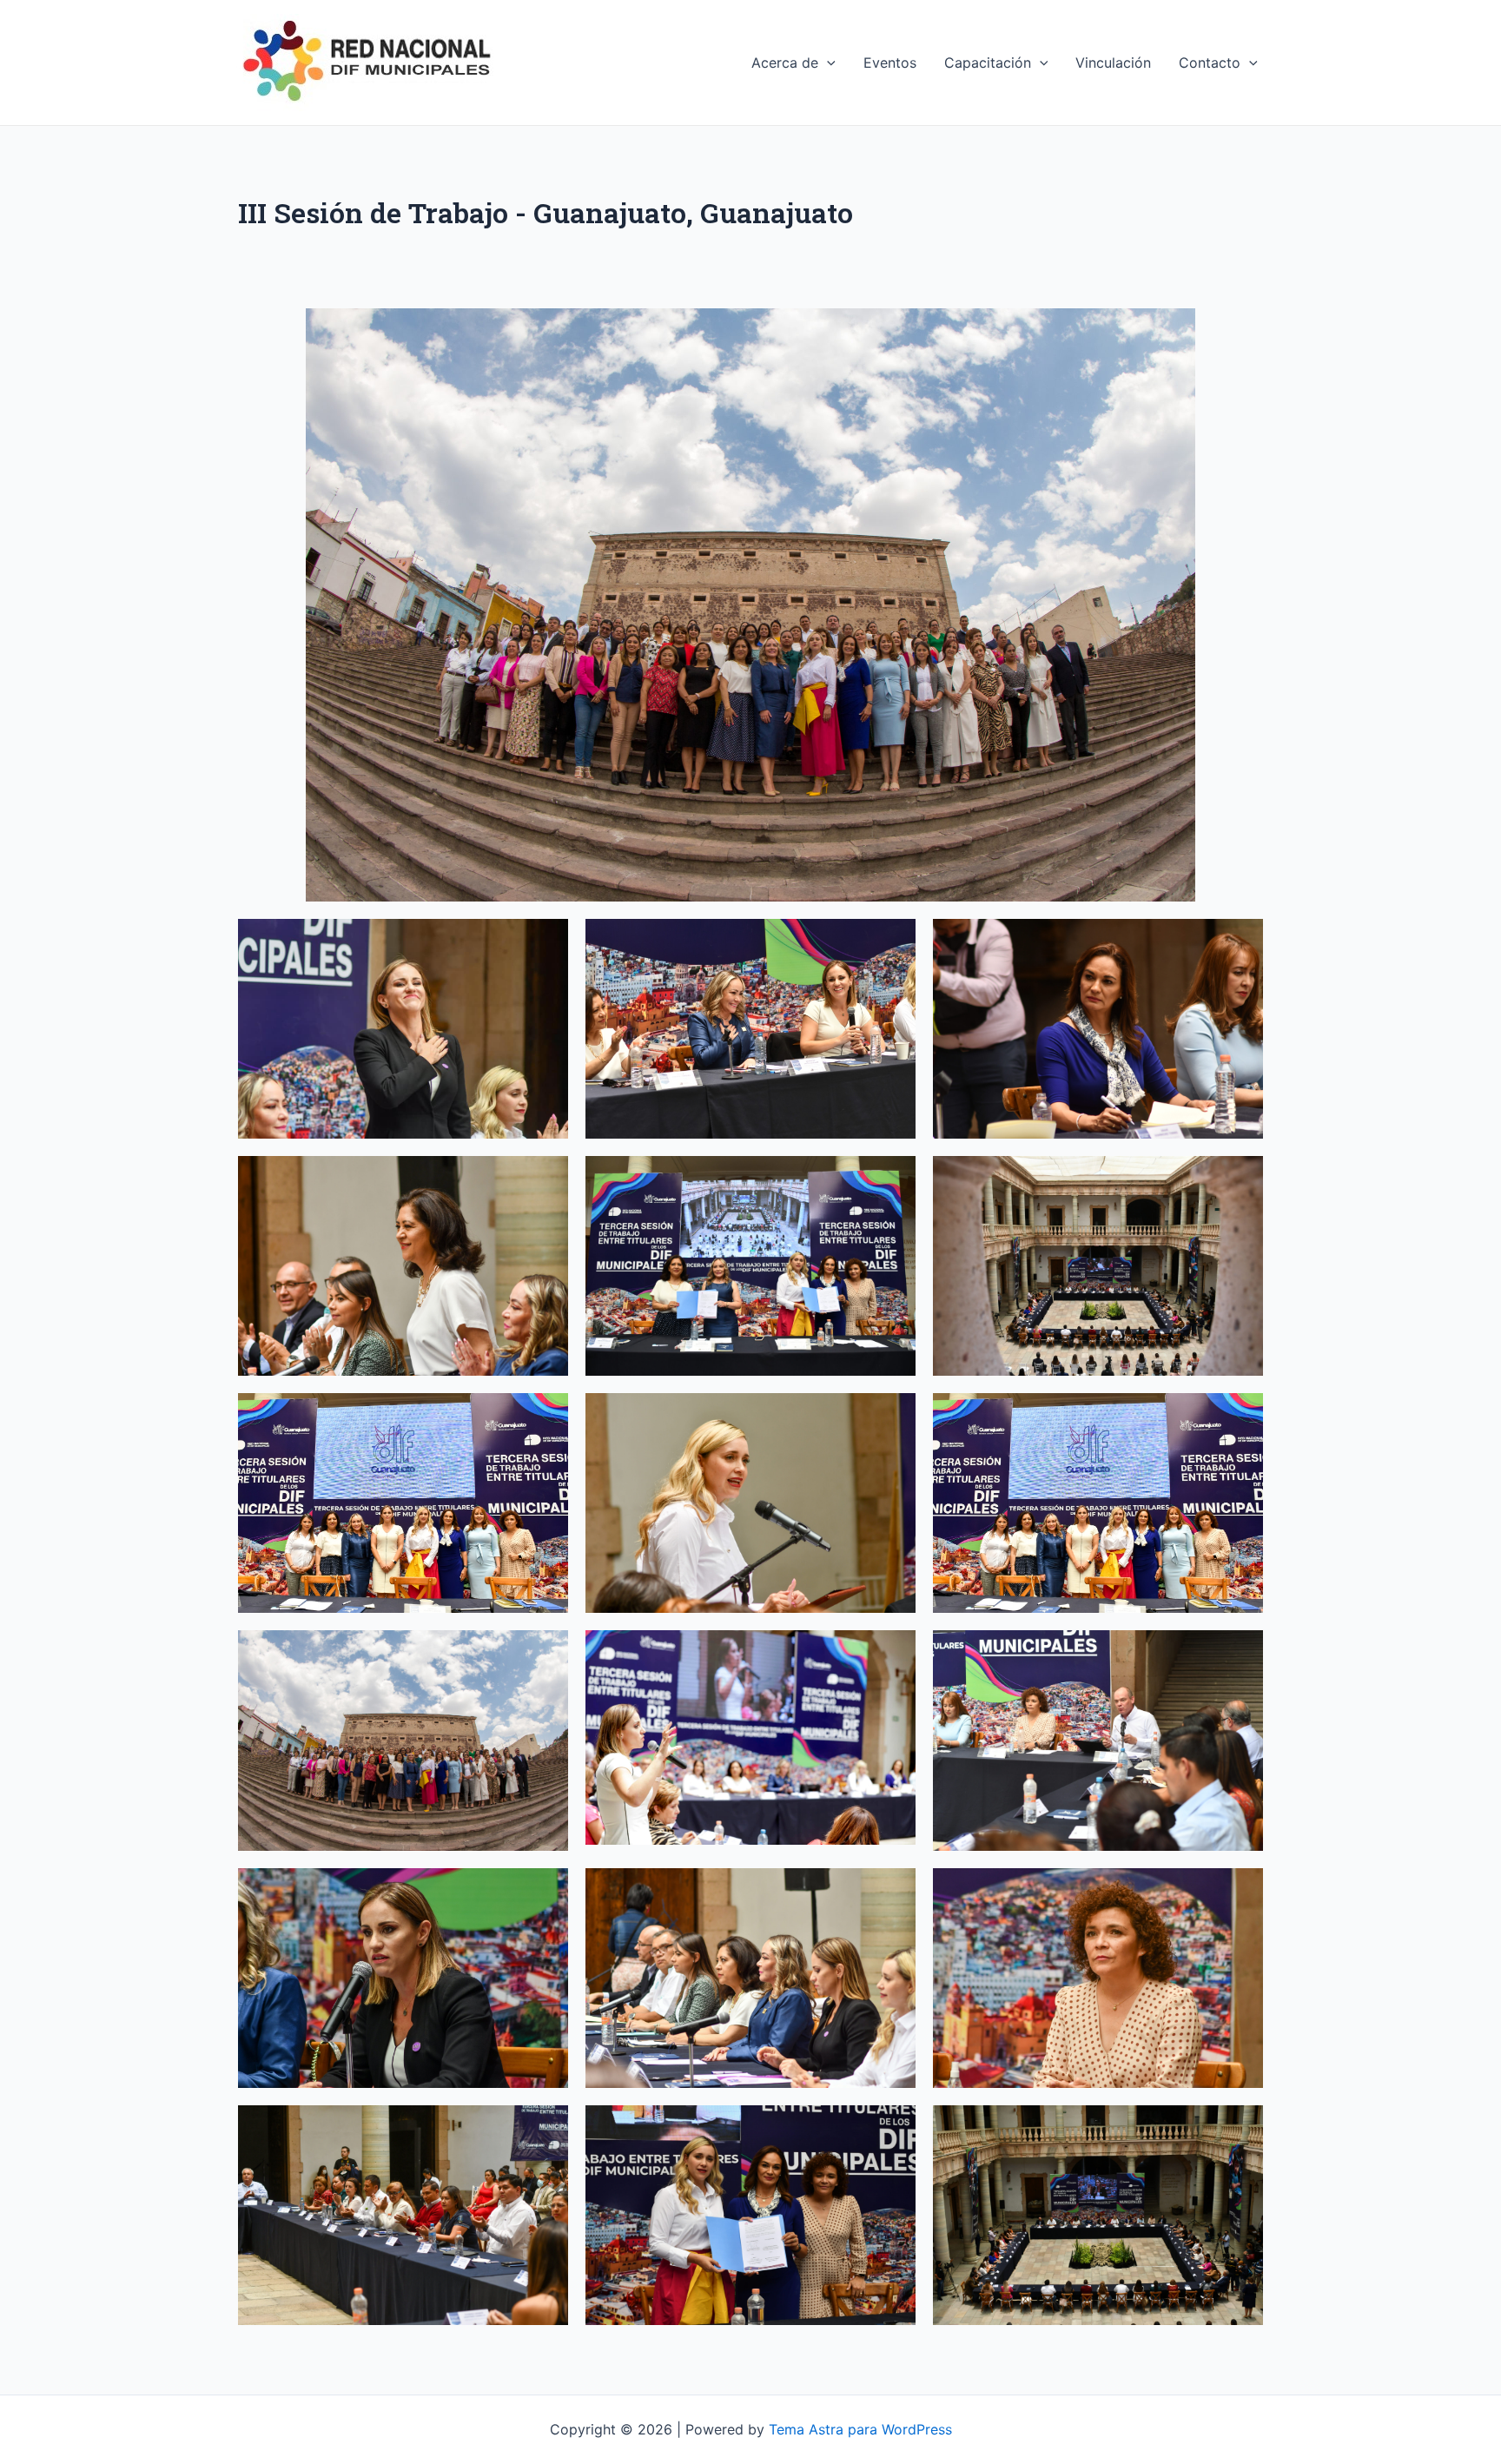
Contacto (1210, 63)
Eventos (890, 63)
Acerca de (785, 63)
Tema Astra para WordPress (860, 2429)
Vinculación (1113, 63)
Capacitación (988, 63)
